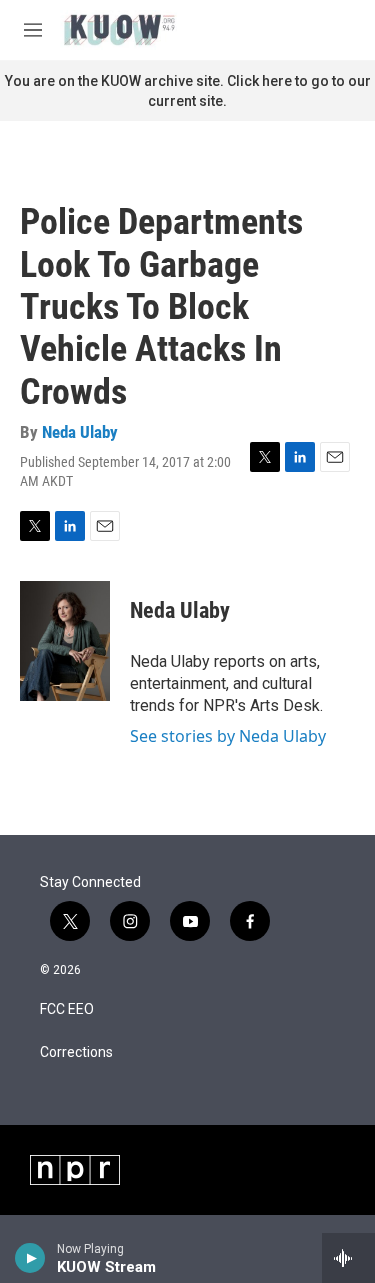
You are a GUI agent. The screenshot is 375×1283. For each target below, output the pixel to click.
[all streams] (348, 1258)
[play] (30, 1258)
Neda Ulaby (80, 432)
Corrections (76, 1052)
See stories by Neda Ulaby (228, 736)
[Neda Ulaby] (65, 641)
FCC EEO (67, 1009)
